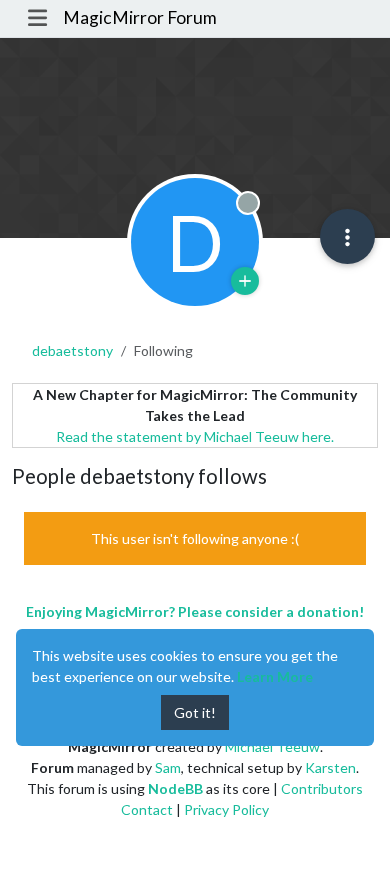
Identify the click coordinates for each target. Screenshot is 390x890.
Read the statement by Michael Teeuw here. (195, 436)
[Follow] (245, 281)
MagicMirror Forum (140, 17)
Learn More (275, 676)
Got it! (195, 712)
